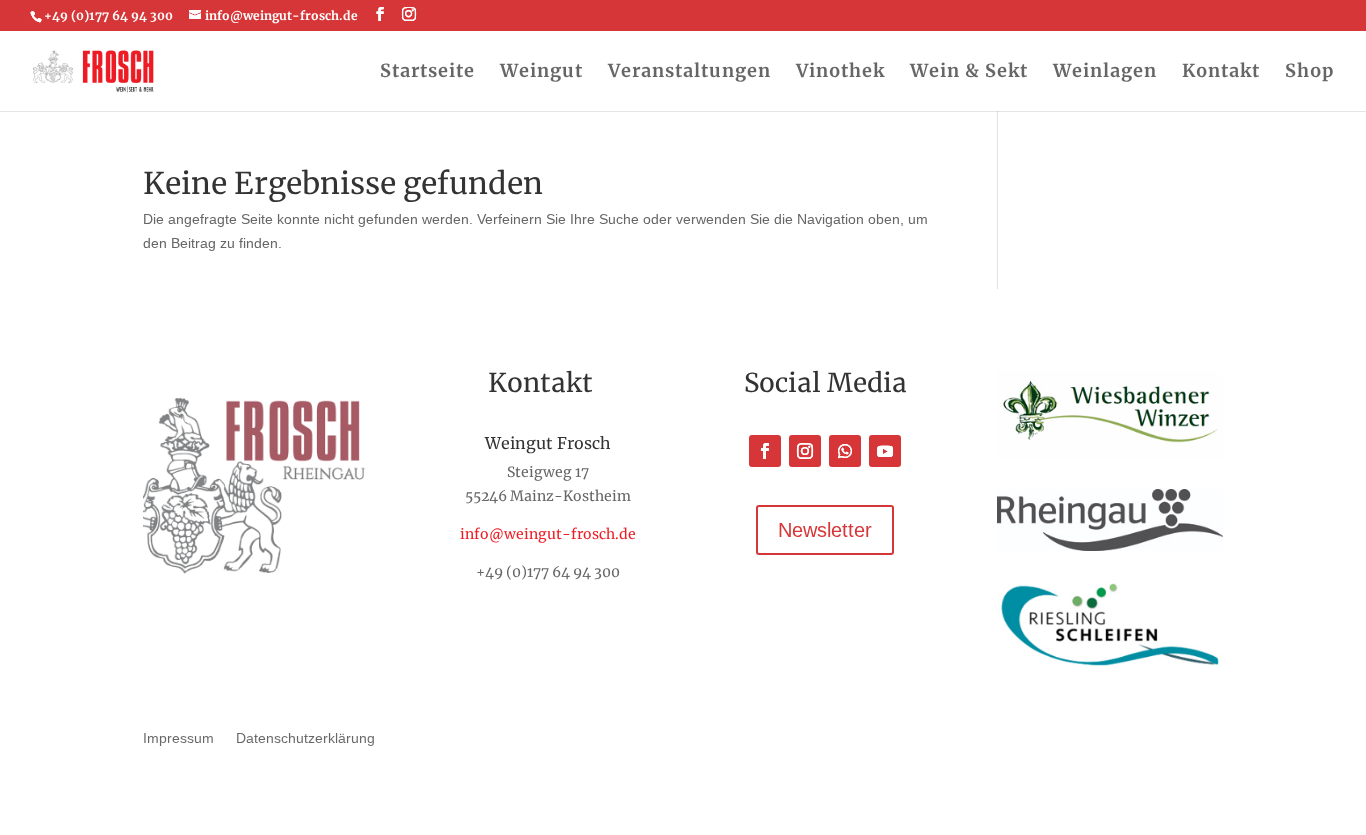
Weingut (541, 73)
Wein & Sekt (969, 73)
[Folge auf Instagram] (805, 451)
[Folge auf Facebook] (765, 451)
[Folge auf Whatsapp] (845, 451)
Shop (1309, 73)
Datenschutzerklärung (305, 738)
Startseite (427, 73)
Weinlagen (1105, 73)
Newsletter (825, 530)
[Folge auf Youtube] (885, 451)
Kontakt (1221, 73)
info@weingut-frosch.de (548, 534)
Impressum (178, 738)
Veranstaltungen (689, 73)
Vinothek (840, 73)
